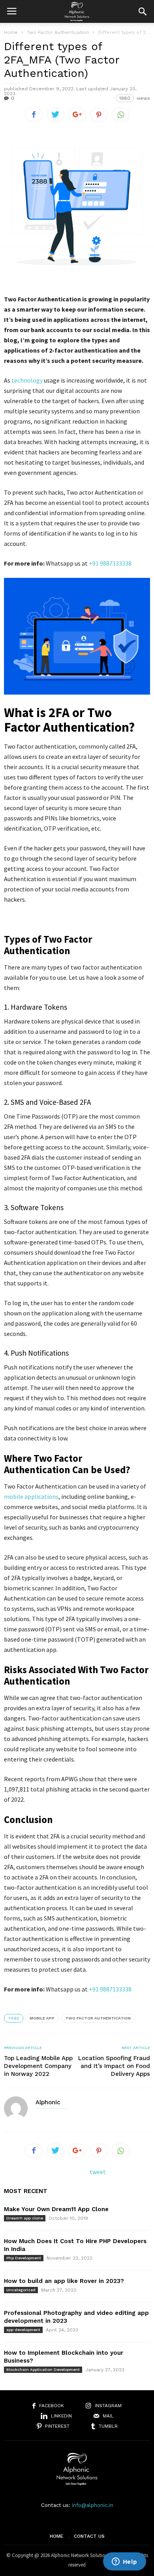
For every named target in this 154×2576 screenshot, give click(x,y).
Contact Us (89, 2536)
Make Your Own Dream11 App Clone (56, 2209)
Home (11, 32)
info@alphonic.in (93, 2505)
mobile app (42, 2018)
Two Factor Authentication (98, 2018)
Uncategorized (21, 2290)
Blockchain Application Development (43, 2370)
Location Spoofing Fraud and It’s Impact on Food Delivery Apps (114, 2066)
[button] (143, 11)
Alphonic (48, 2102)
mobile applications (31, 1496)
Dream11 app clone (25, 2218)
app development (23, 2330)
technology (27, 380)
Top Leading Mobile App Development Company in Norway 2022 (38, 2066)
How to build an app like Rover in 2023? (64, 2281)
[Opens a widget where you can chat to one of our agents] (124, 2562)
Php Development (24, 2258)
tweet (98, 2172)
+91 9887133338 (110, 563)
